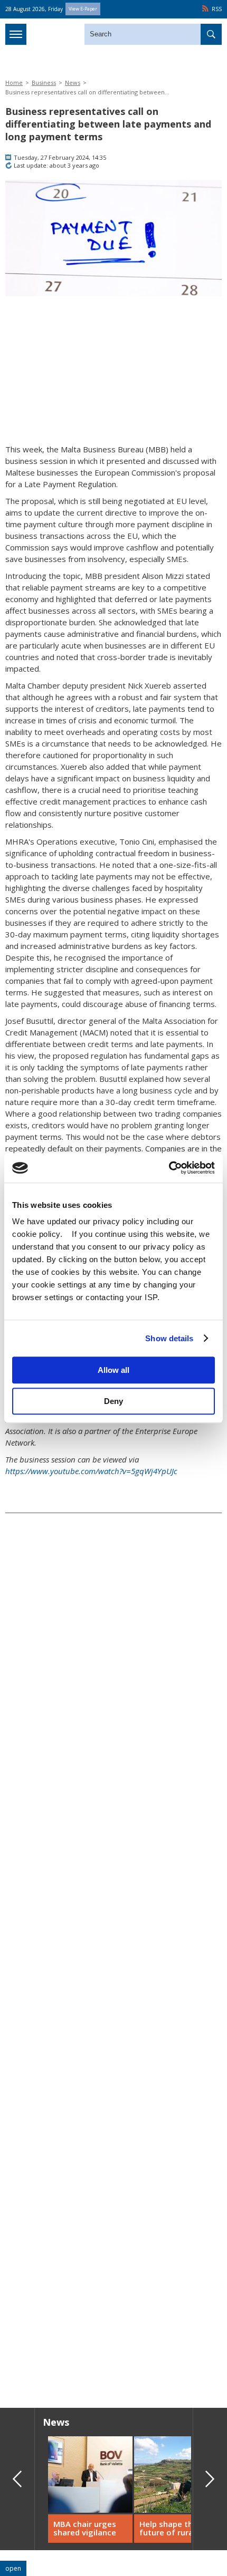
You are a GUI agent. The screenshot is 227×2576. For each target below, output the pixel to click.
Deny (113, 1401)
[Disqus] (113, 2249)
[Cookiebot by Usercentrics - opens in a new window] (169, 1168)
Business (44, 83)
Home (14, 83)
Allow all (113, 1370)
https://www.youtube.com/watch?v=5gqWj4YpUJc (91, 1471)
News (73, 83)
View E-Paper (83, 9)
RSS (217, 9)
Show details (169, 1338)
